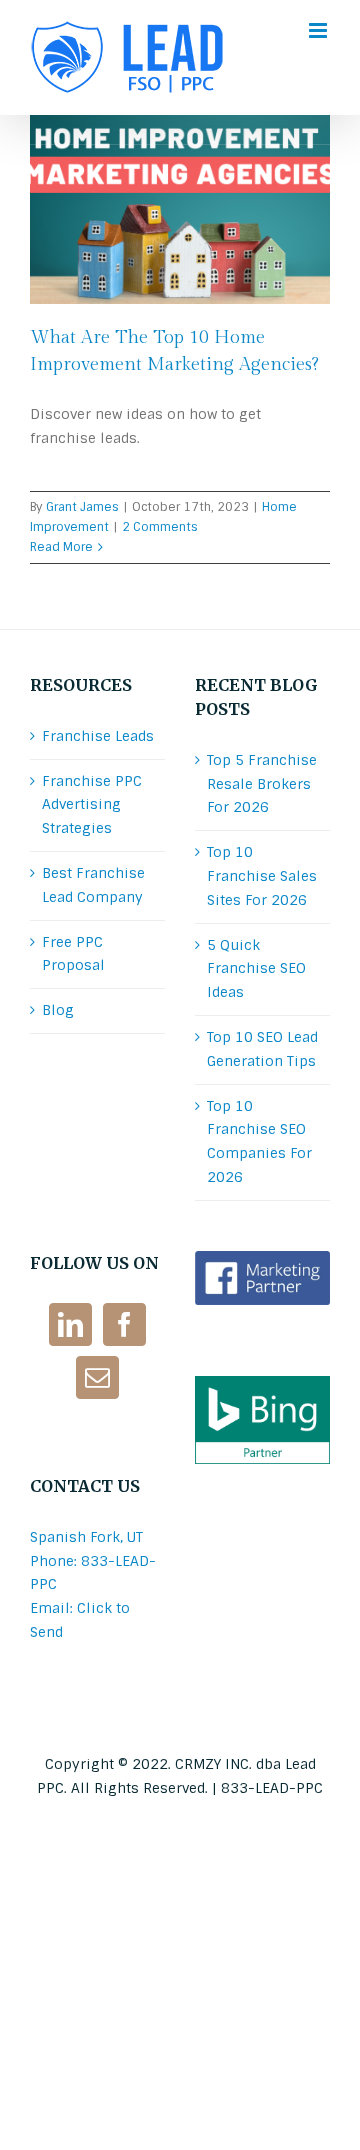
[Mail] (97, 1377)
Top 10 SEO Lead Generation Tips (262, 1049)
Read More (61, 547)
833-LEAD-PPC (272, 1788)
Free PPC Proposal (73, 954)
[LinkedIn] (70, 1324)
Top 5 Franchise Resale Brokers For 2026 (262, 784)
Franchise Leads (98, 736)
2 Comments (160, 527)
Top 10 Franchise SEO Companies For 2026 (259, 1141)
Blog (58, 1010)
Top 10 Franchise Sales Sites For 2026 (262, 876)
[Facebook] (124, 1324)
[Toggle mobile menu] (319, 30)
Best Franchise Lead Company (93, 885)
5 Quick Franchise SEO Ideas (256, 969)
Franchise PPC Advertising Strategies (92, 805)
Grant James (82, 507)
